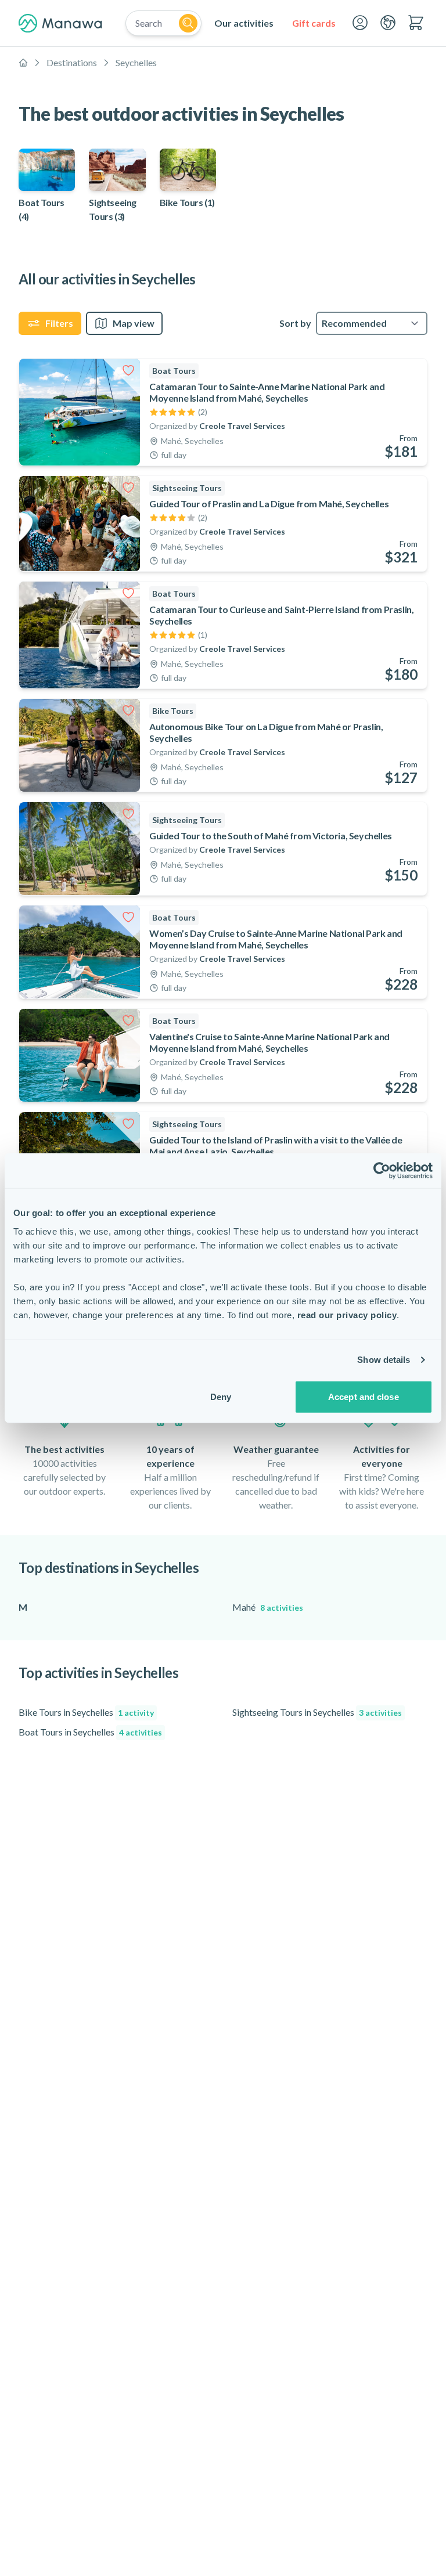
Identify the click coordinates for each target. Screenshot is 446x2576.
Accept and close (364, 1396)
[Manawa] (60, 23)
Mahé (268, 1607)
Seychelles (136, 62)
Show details (384, 1360)
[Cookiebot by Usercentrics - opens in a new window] (382, 1171)
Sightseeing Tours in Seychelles (317, 1712)
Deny (221, 1396)
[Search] (188, 23)
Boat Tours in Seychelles (90, 1732)
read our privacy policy (347, 1314)
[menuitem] (244, 23)
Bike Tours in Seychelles (86, 1712)
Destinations (72, 62)
